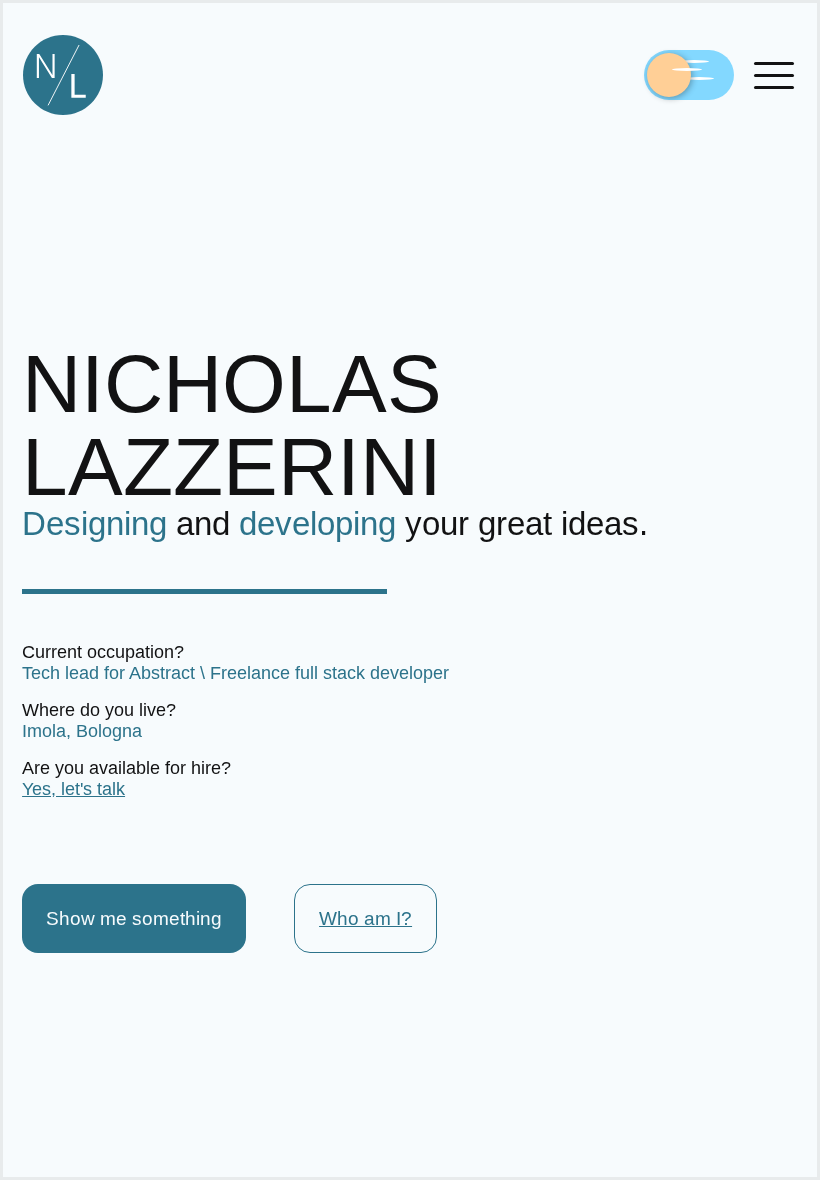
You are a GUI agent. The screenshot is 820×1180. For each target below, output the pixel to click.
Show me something (134, 918)
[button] (774, 75)
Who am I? (365, 918)
